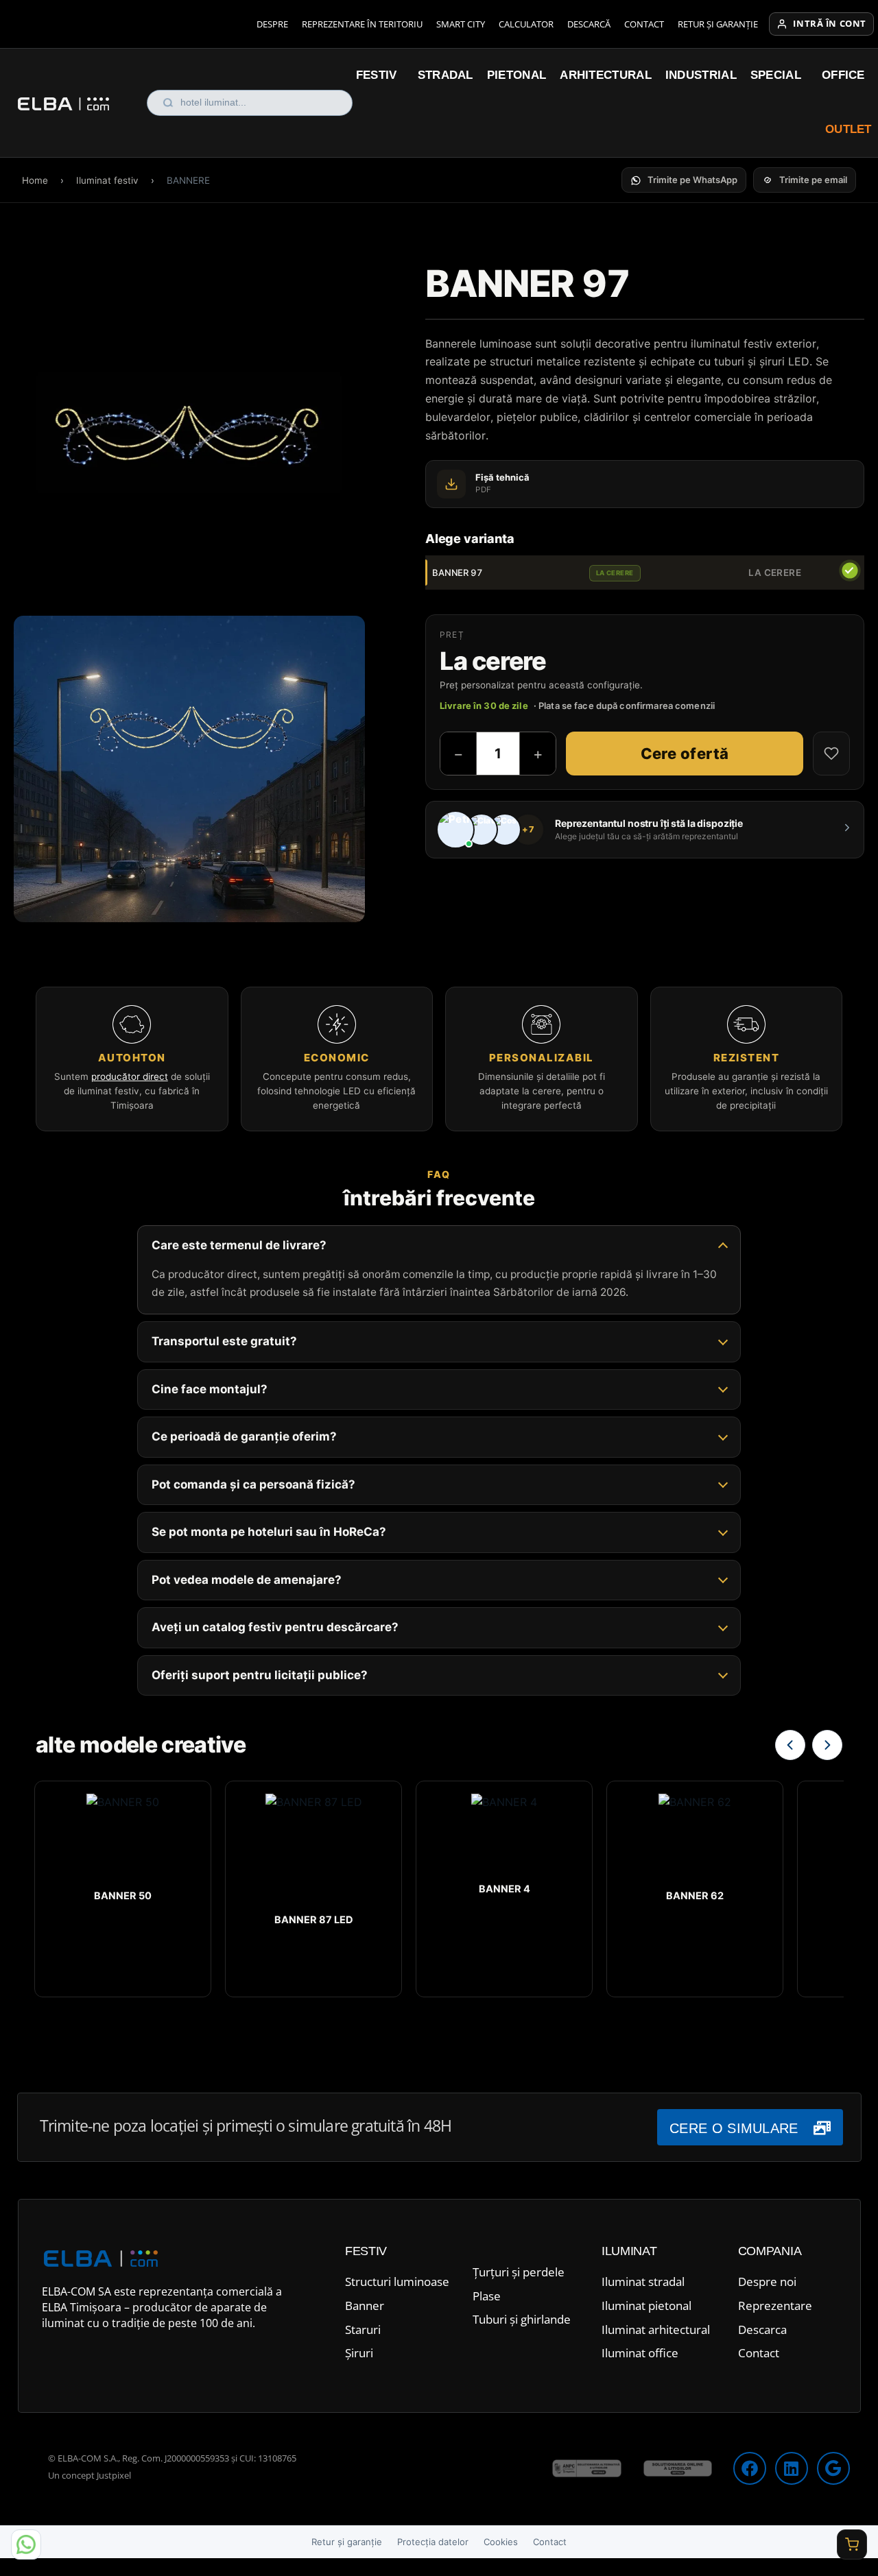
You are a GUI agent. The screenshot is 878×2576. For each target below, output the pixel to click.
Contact (644, 24)
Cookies (501, 2542)
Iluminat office (640, 2353)
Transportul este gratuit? (224, 1341)
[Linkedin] (792, 2468)
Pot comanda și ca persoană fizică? (253, 1484)
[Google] (833, 2468)
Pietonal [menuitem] (517, 75)
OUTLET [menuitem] (849, 129)
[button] (684, 180)
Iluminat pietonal (646, 2306)
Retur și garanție (718, 24)
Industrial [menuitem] (701, 75)
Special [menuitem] (776, 75)
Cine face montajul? (210, 1389)
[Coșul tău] (852, 2544)
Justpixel (114, 2475)
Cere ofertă (685, 754)
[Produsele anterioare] (790, 1745)
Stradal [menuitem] (446, 75)
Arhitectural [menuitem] (606, 75)
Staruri (363, 2330)
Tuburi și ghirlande (522, 2319)
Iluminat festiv (107, 180)
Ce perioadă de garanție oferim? (244, 1436)
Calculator (526, 24)
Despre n (762, 2282)
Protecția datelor (433, 2542)
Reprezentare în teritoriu (362, 24)
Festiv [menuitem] (377, 75)
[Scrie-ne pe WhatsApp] (26, 2544)
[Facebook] (750, 2468)
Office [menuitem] (843, 75)
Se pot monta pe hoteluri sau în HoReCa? (269, 1532)
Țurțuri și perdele (519, 2272)
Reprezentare (775, 2306)
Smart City (461, 24)
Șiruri (359, 2353)
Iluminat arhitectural (656, 2330)
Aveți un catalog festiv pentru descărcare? (275, 1627)
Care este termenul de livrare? (239, 1245)
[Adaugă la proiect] (831, 754)
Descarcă (589, 24)
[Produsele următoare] (827, 1745)
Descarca (762, 2330)
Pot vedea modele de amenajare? (247, 1580)
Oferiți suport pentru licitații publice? (260, 1675)
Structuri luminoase (397, 2282)
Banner (365, 2306)
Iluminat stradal (643, 2282)
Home (35, 180)
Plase (487, 2296)
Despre (272, 24)
